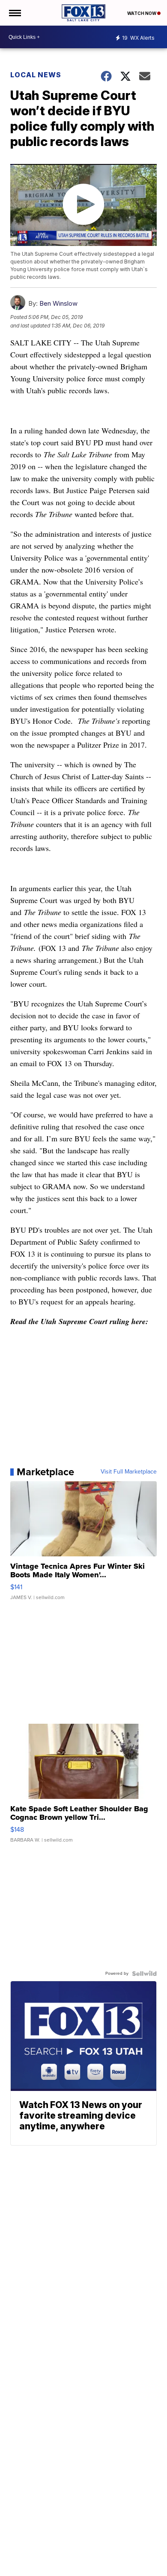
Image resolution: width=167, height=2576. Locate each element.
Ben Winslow (58, 303)
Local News (36, 75)
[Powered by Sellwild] (144, 1974)
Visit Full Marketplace (129, 1472)
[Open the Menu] (14, 13)
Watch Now (142, 13)
